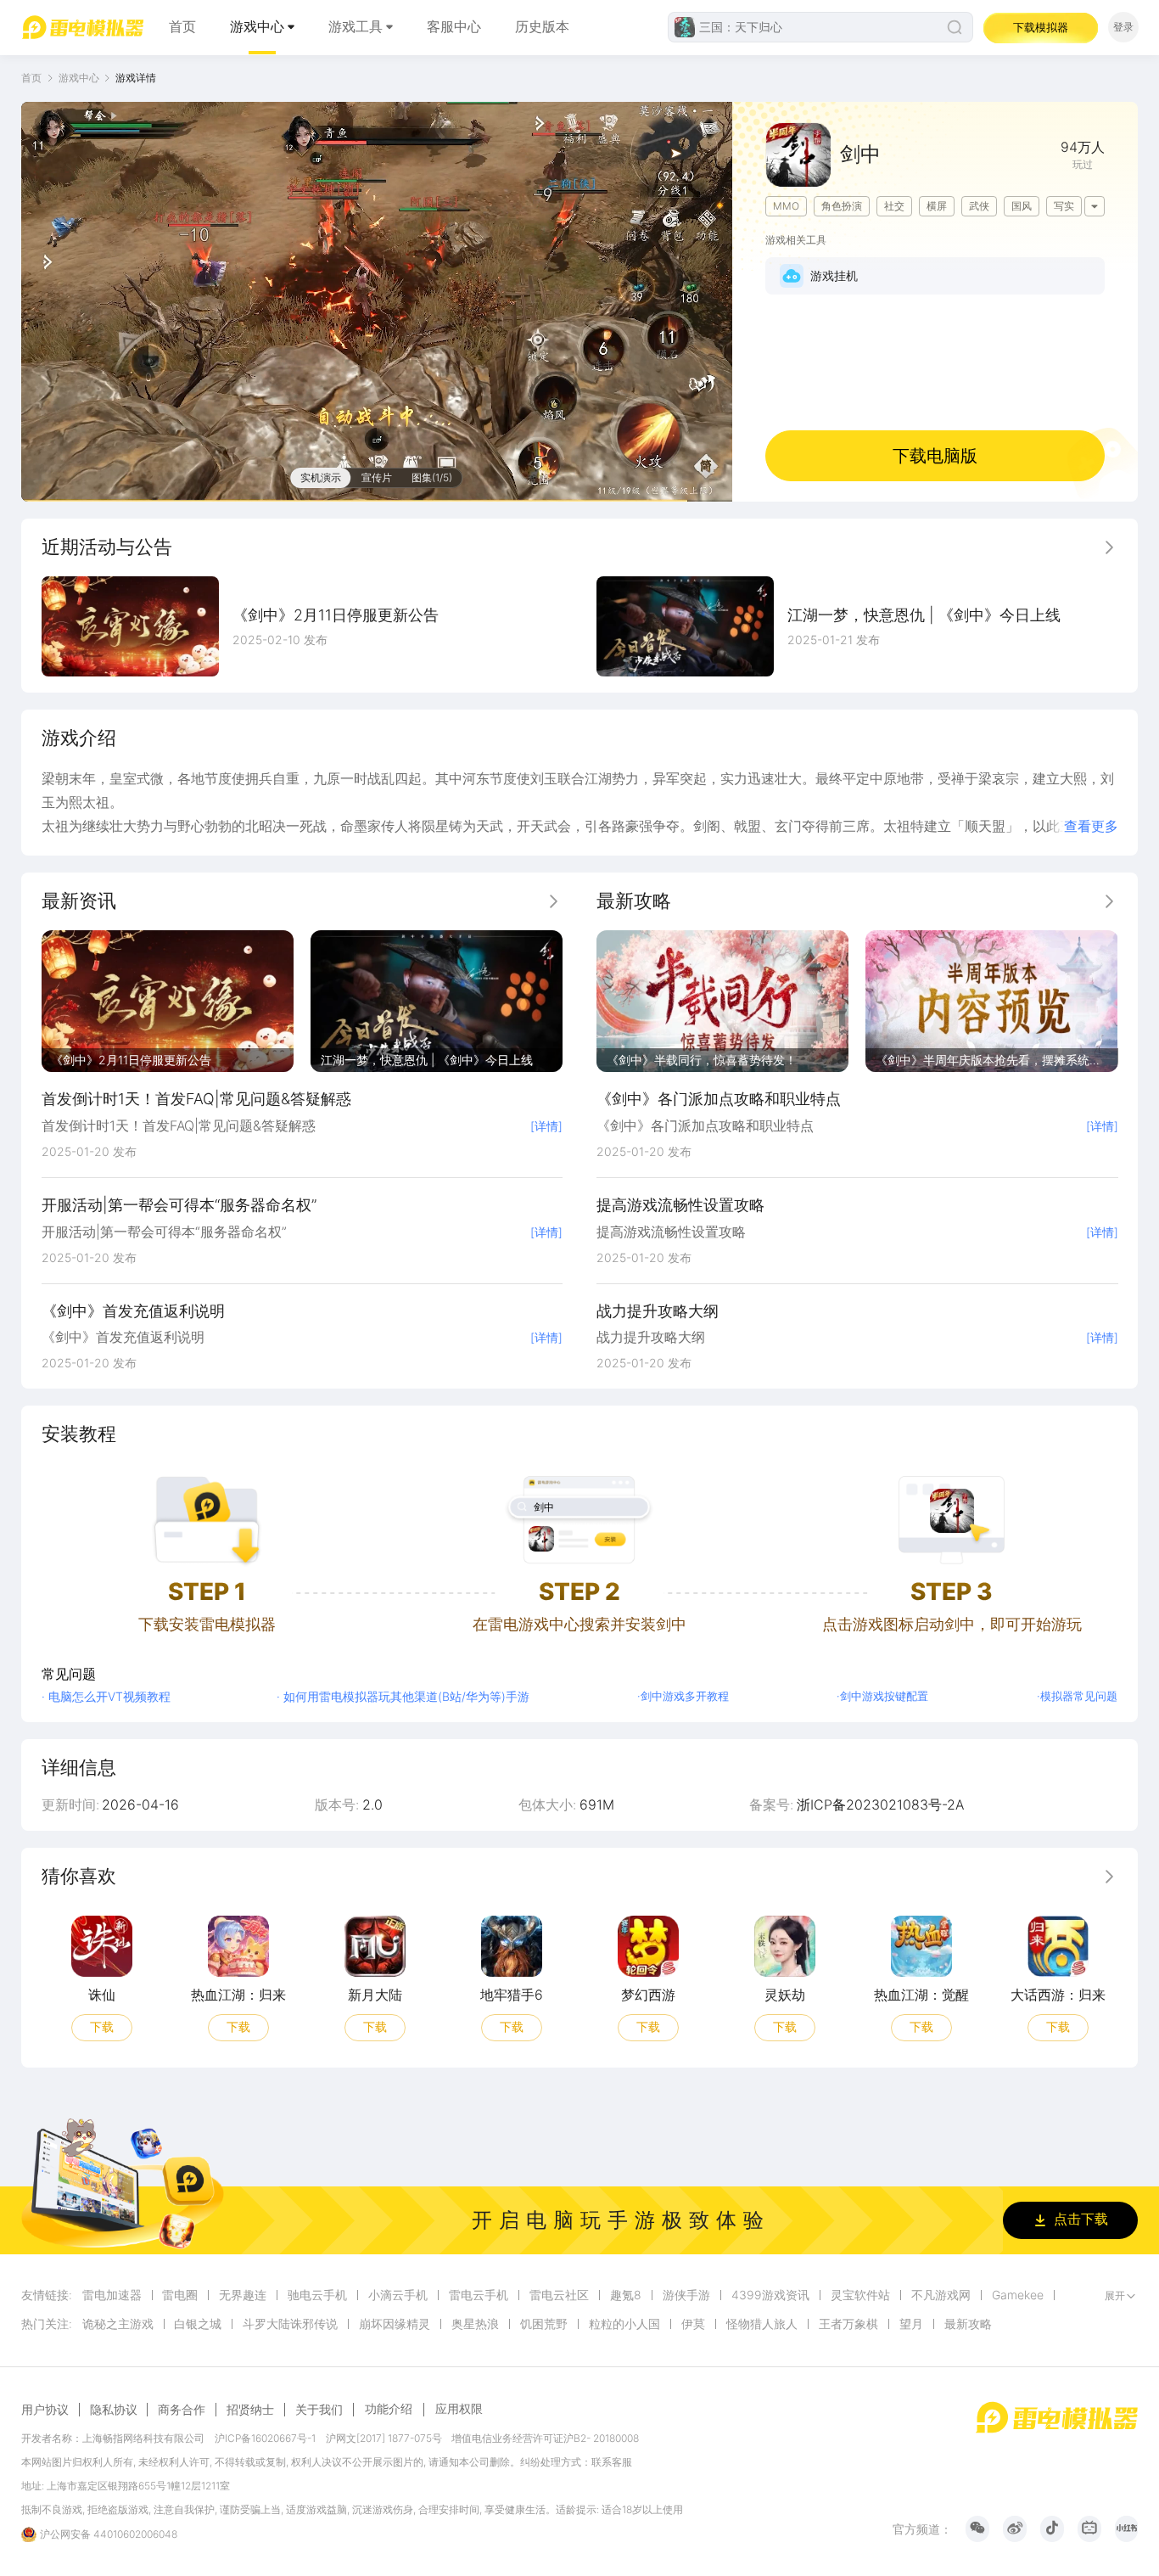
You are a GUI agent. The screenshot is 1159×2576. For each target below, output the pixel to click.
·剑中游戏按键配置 (882, 1696)
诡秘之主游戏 (118, 2324)
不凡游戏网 (941, 2295)
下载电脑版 (935, 456)
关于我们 (319, 2410)
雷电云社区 (559, 2295)
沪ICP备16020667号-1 (265, 2438)
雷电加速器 (112, 2295)
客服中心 (454, 27)
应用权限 (459, 2408)
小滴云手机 (398, 2295)
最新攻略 (968, 2324)
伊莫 (693, 2324)
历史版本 (542, 27)
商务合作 (182, 2410)
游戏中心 (257, 27)
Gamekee (1018, 2295)
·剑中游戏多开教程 (683, 1696)
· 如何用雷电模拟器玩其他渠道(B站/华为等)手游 (403, 1696)
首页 (182, 27)
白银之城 (198, 2324)
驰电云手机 (317, 2295)
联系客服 (612, 2462)
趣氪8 (626, 2295)
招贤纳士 (250, 2410)
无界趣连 (243, 2295)
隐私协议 (114, 2410)
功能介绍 (389, 2408)
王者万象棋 (848, 2324)
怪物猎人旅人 (762, 2324)
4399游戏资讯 (770, 2295)
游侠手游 (686, 2295)
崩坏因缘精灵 (395, 2324)
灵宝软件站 (860, 2295)
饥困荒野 (544, 2324)
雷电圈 (180, 2295)
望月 (911, 2324)
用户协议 (45, 2410)
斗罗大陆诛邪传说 (290, 2324)
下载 (101, 2026)
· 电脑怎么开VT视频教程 (106, 1696)
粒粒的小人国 (624, 2324)
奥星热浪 (475, 2324)
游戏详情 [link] (136, 78)
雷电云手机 (479, 2295)
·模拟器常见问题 (1077, 1696)
